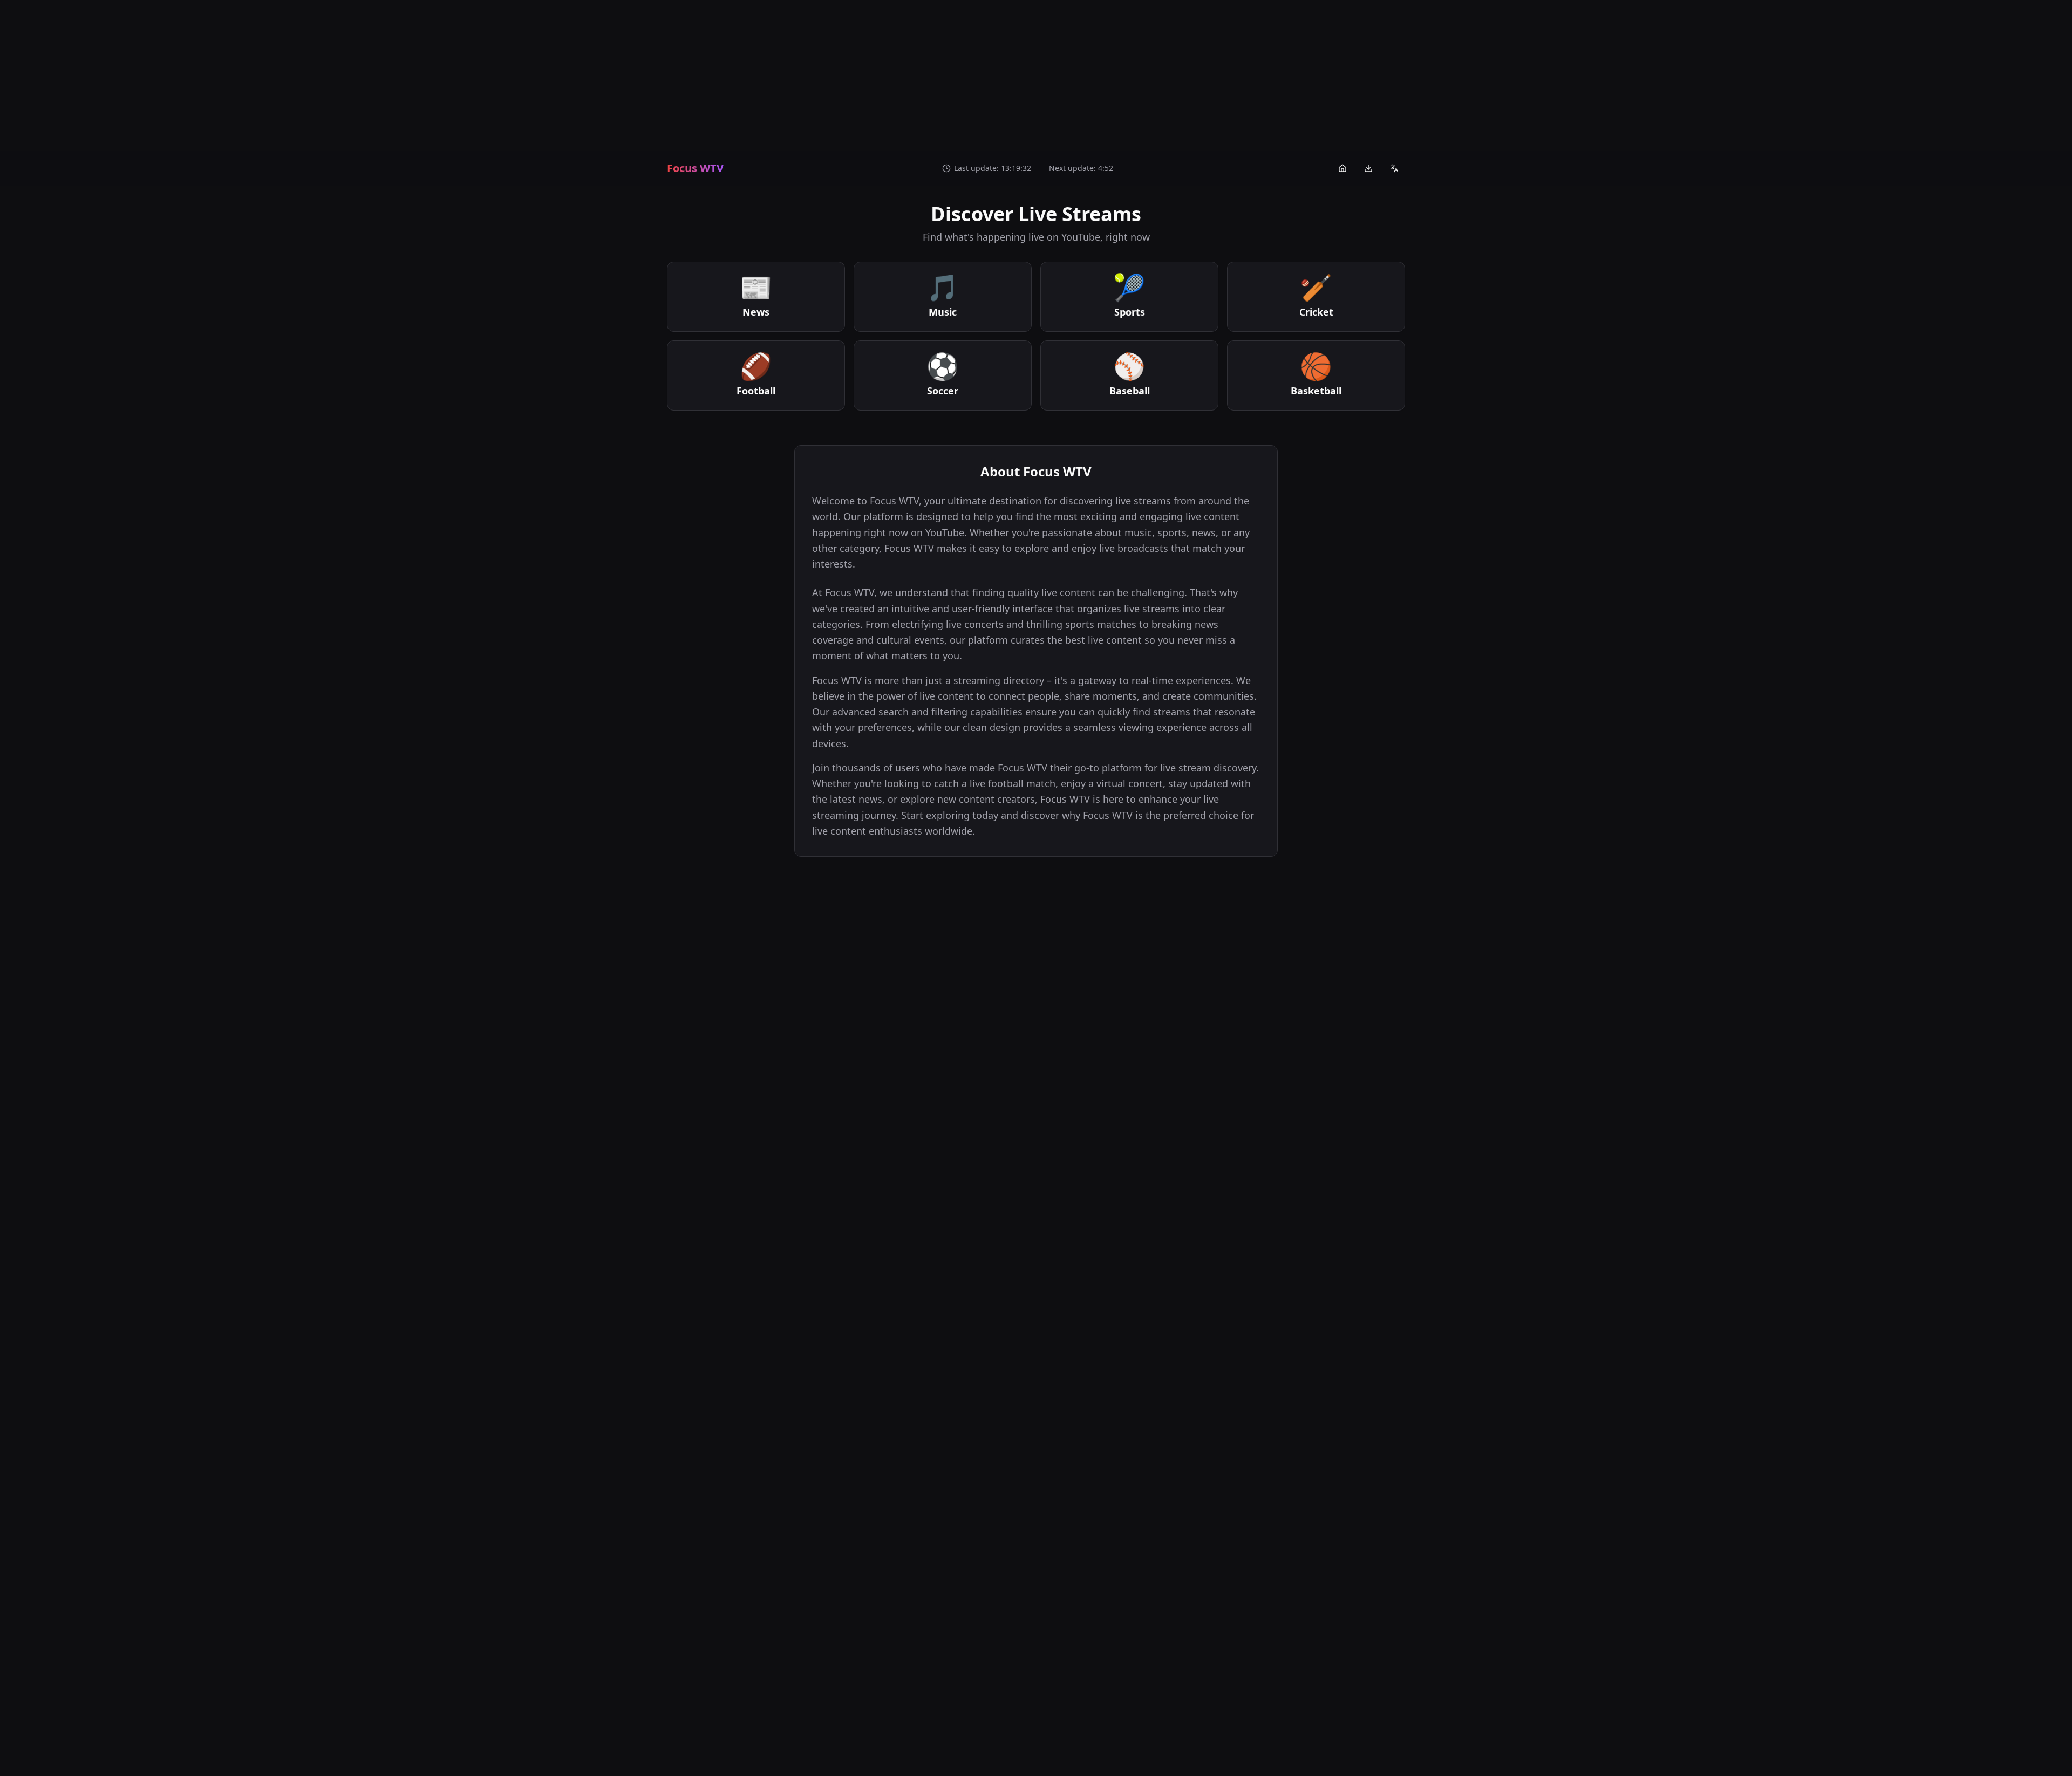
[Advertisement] (1036, 76)
